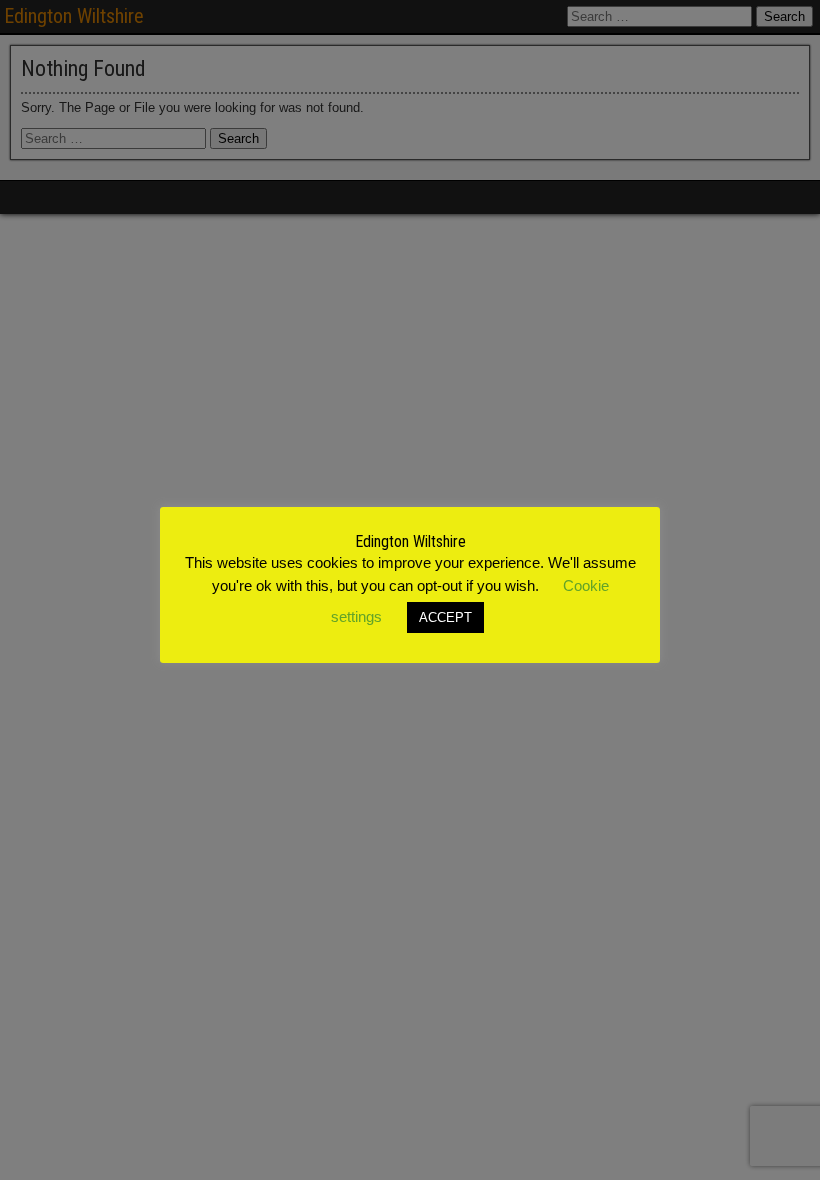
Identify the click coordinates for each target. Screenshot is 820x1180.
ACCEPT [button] (445, 617)
